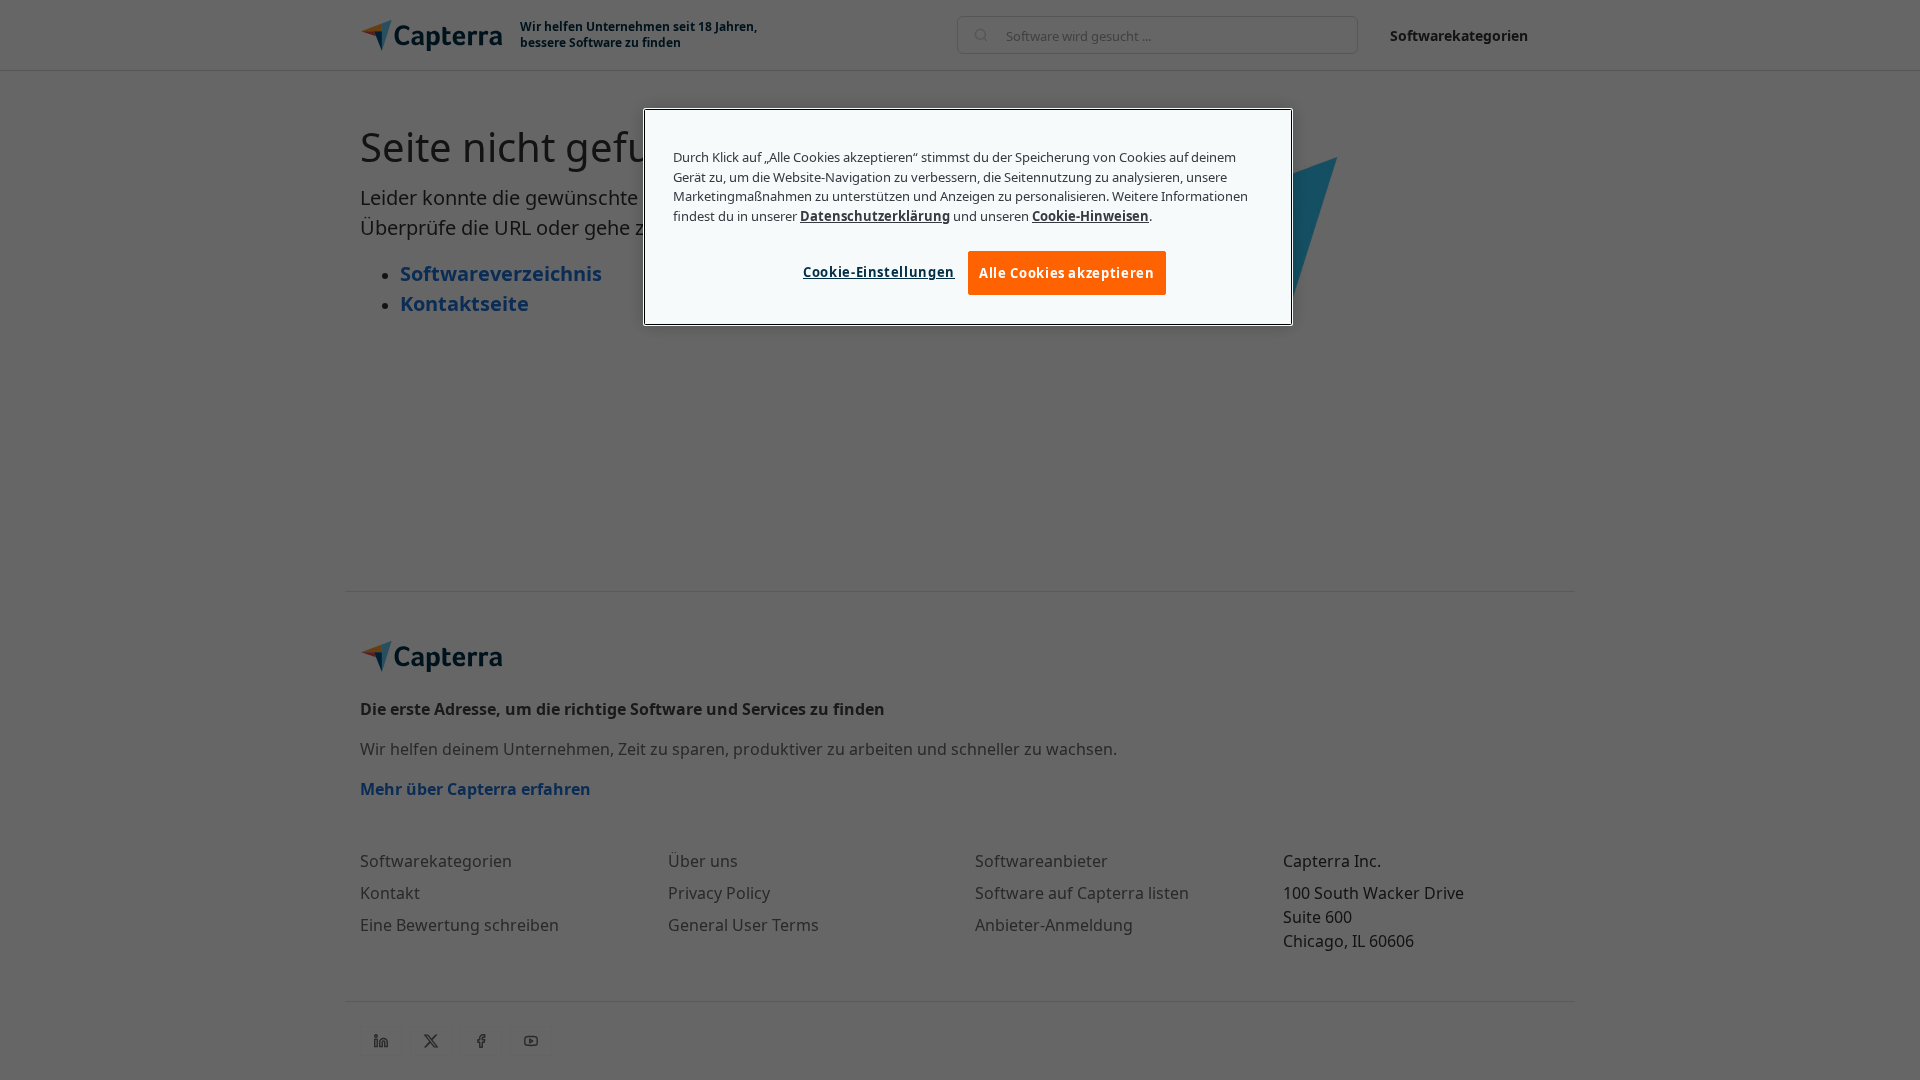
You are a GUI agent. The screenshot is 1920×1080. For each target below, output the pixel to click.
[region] (968, 217)
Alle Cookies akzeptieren (1067, 273)
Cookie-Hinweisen (1090, 216)
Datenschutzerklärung (875, 216)
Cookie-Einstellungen (879, 272)
